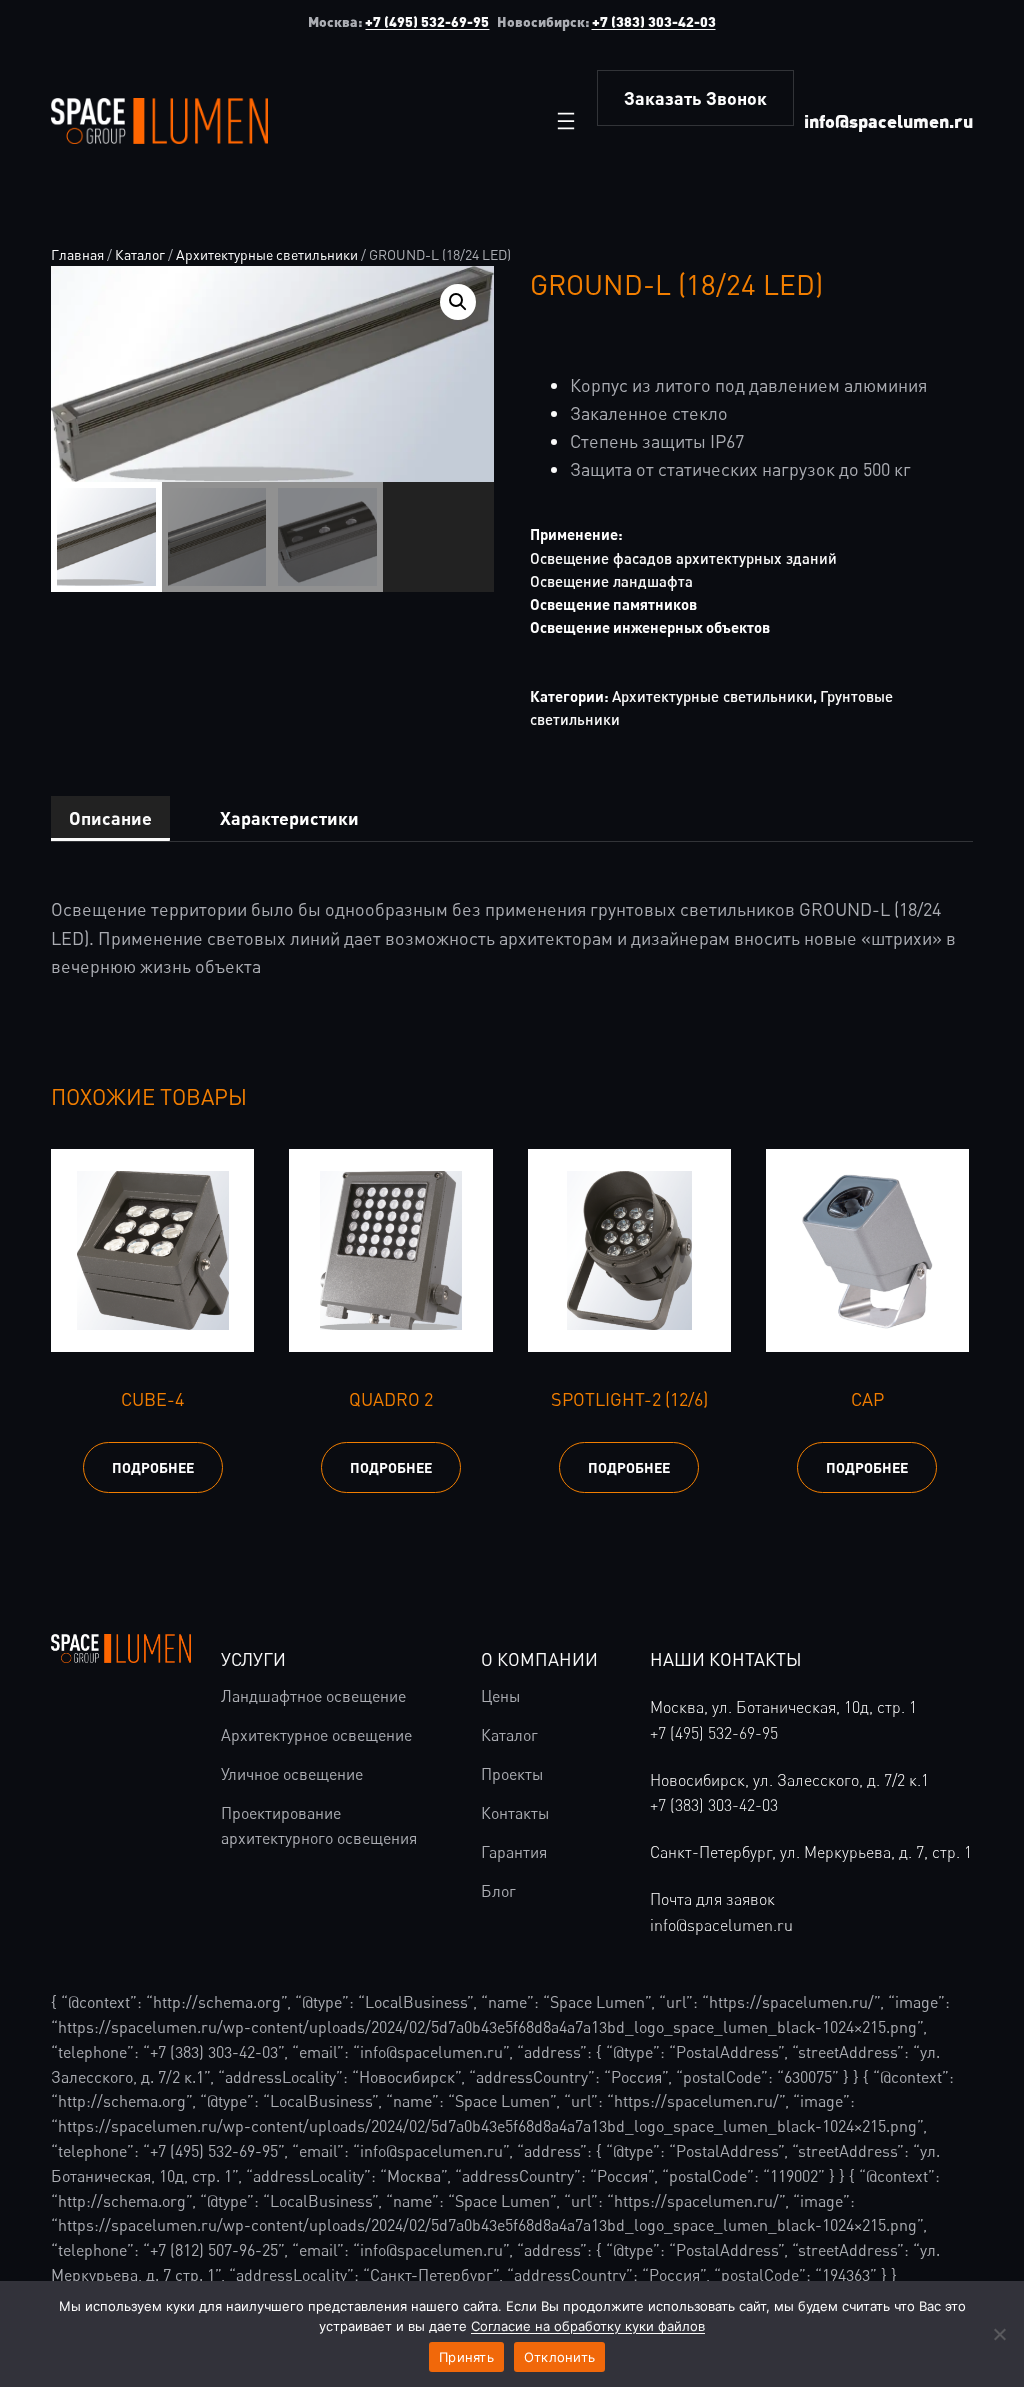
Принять (466, 2357)
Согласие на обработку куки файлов (588, 2326)
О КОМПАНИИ (539, 1659)
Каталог (140, 254)
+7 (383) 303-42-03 (654, 21)
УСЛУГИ (253, 1659)
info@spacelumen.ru (888, 120)
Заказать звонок (695, 98)
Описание (110, 818)
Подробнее (153, 1467)
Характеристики (289, 818)
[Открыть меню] (566, 121)
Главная (77, 254)
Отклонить (559, 2357)
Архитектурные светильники (267, 254)
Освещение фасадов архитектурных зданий (683, 558)
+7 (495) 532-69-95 (427, 21)
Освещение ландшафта (611, 581)
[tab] (110, 819)
